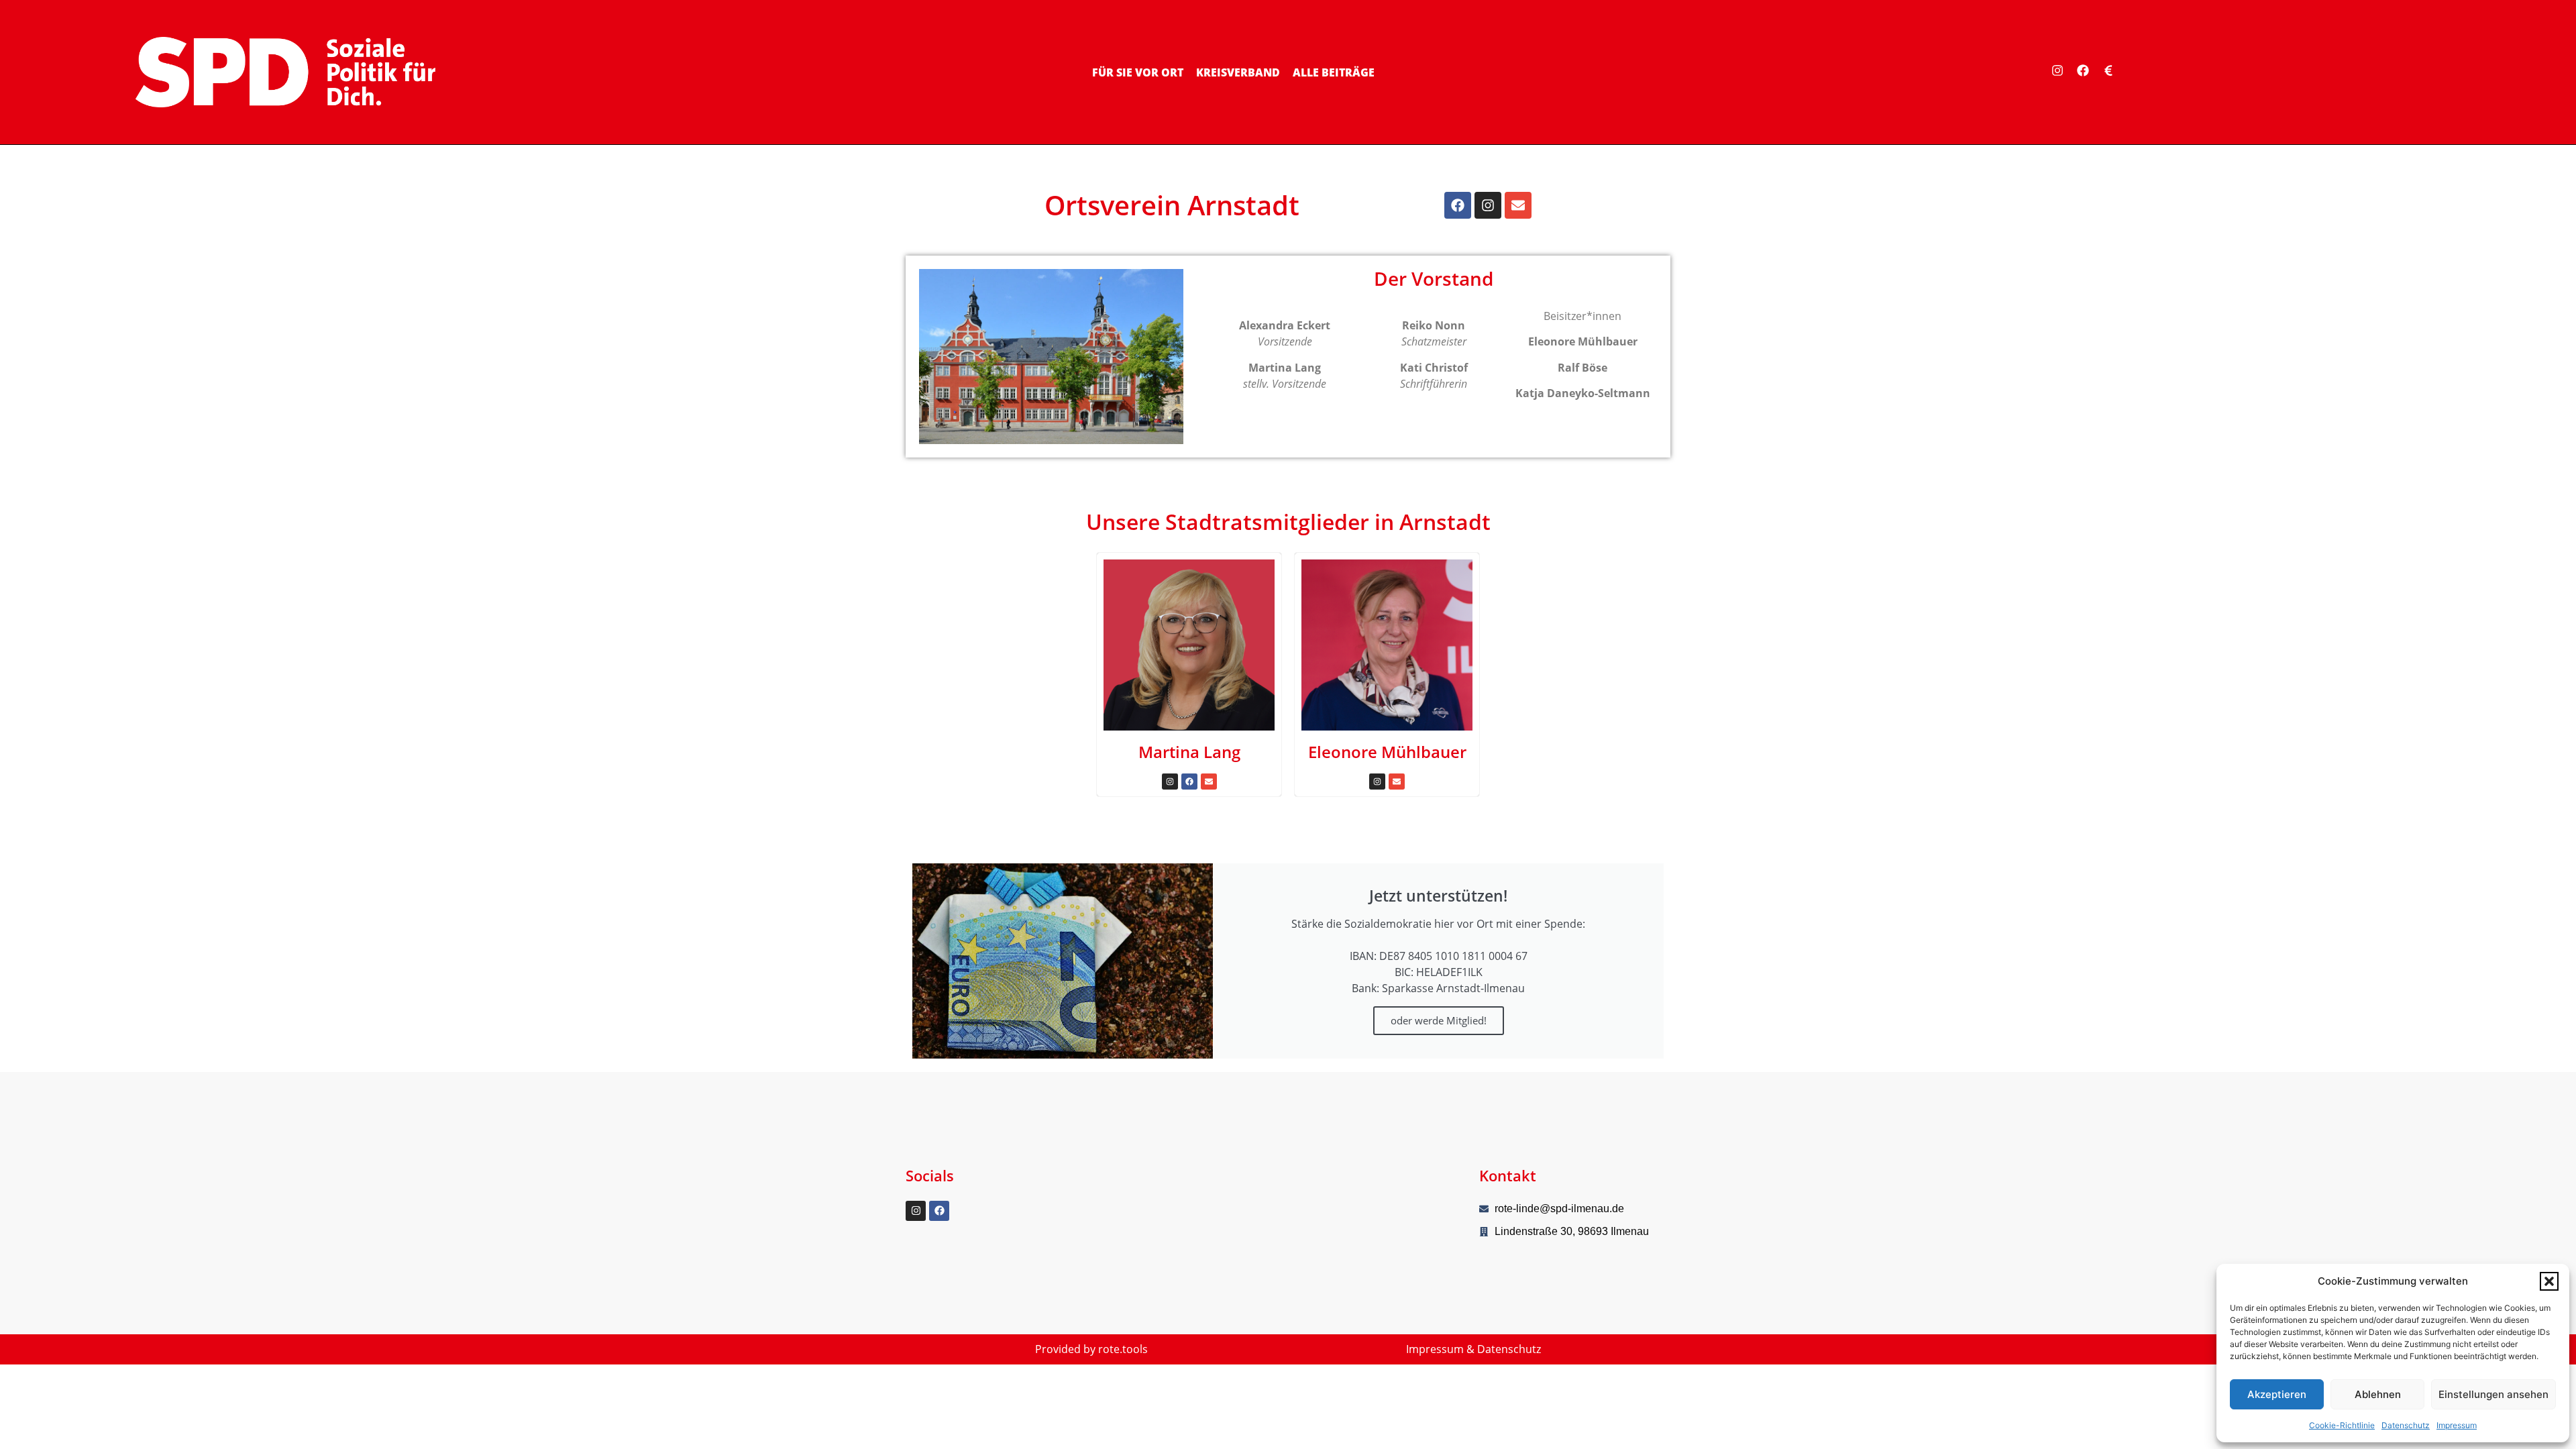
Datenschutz (2406, 1425)
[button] (2549, 1281)
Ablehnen (2378, 1394)
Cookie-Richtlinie (2342, 1425)
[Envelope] (1518, 205)
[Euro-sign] (2108, 70)
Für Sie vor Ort (1138, 72)
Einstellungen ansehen (2493, 1394)
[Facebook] (2083, 70)
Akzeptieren (2277, 1394)
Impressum (2457, 1425)
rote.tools (1123, 1349)
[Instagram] (2057, 70)
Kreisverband (1238, 72)
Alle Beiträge (1334, 72)
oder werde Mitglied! (1439, 1020)
